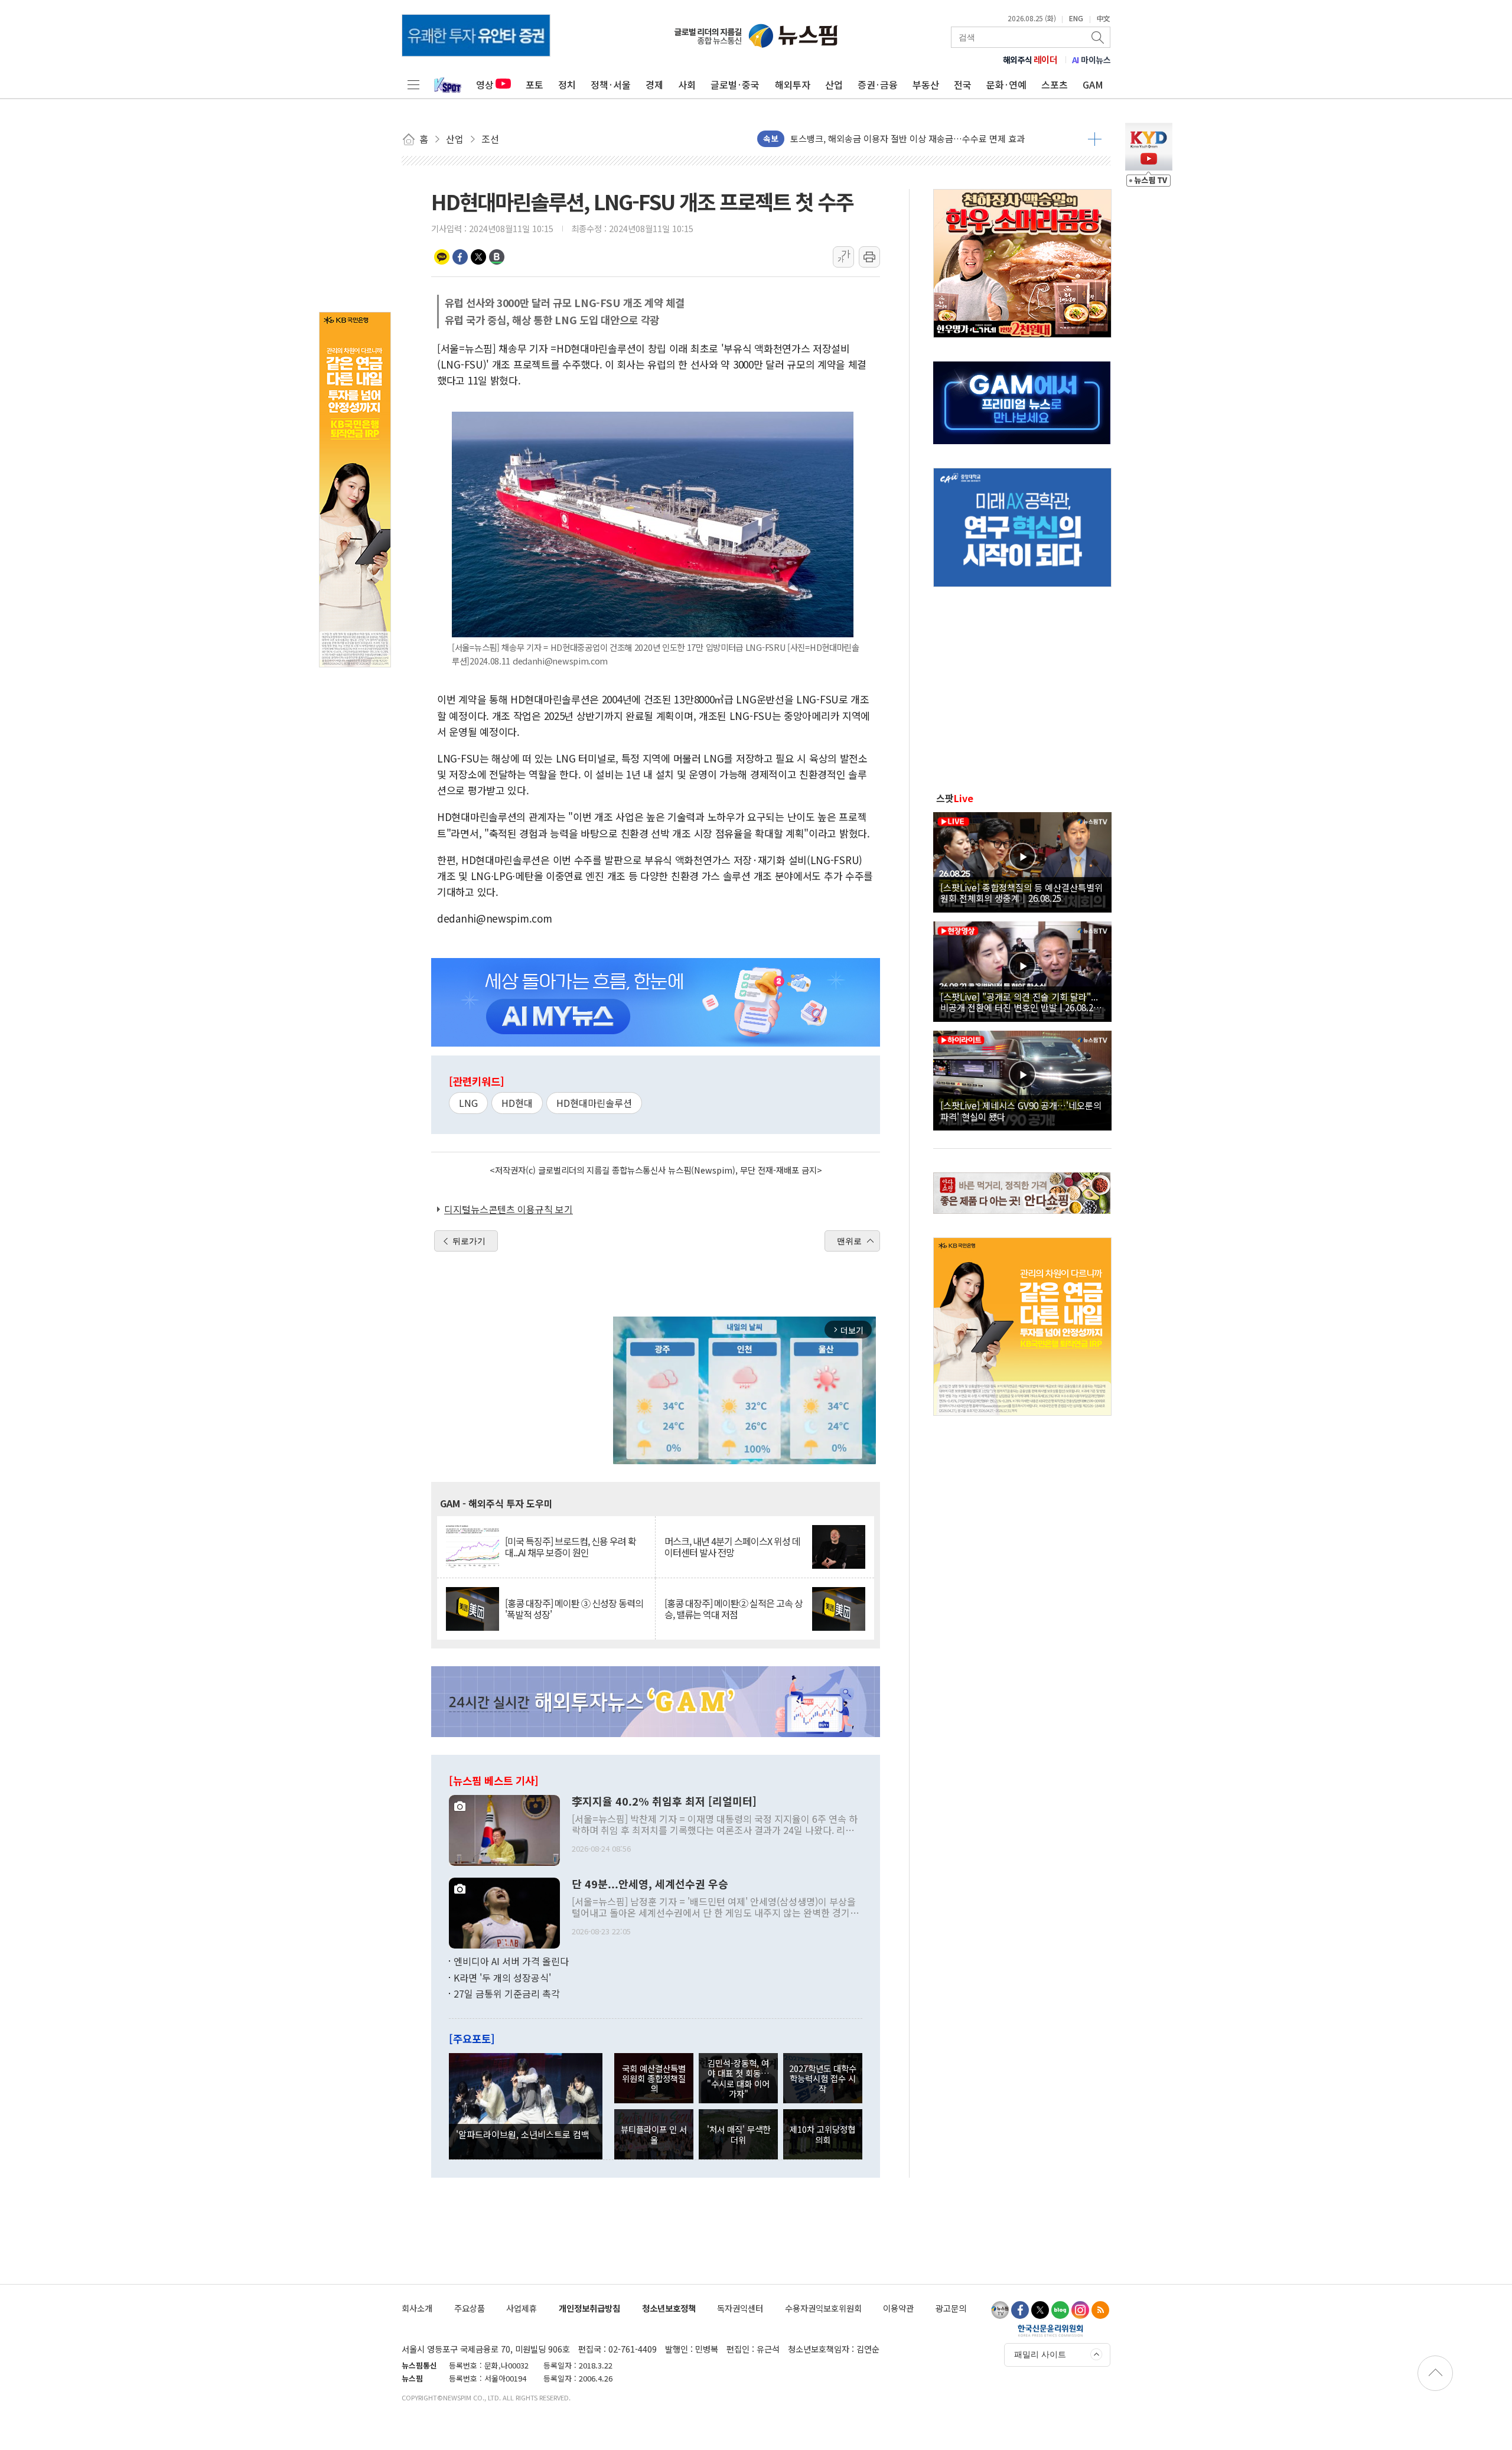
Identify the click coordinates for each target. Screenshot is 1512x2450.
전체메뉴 (413, 84)
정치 (567, 84)
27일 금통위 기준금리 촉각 (507, 1993)
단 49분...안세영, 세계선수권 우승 (650, 1884)
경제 (654, 84)
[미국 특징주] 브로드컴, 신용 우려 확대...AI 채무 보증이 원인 (571, 1547)
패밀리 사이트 (1040, 2354)
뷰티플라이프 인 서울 (654, 2134)
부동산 (926, 84)
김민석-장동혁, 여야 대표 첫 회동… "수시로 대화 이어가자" (738, 2078)
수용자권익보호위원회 (823, 2308)
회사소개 (417, 2308)
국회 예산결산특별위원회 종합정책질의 (654, 2078)
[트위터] (1040, 2310)
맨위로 (849, 1241)
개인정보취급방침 (589, 2308)
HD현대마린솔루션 (594, 1103)
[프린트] (869, 257)
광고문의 (951, 2308)
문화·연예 (1006, 84)
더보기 (1095, 139)
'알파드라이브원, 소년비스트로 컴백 (523, 2134)
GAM (1093, 84)
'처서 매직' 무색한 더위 (739, 2134)
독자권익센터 (740, 2308)
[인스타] (1080, 2310)
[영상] (1022, 861)
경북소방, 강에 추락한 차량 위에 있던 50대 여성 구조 (888, 131)
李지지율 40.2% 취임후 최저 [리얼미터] (664, 1801)
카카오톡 (442, 257)
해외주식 (1030, 60)
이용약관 (898, 2308)
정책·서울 (611, 84)
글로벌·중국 (735, 84)
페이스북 (460, 257)
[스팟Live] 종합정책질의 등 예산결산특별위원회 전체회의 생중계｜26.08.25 (1021, 892)
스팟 (955, 798)
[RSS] (1100, 2310)
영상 (485, 84)
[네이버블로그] (1060, 2310)
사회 (687, 84)
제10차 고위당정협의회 (822, 2134)
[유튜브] (1000, 2310)
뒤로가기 (469, 1241)
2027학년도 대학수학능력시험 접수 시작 (823, 2078)
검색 (1099, 37)
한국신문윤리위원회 (1050, 2330)
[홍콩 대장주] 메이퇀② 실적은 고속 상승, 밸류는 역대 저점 (734, 1609)
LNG (468, 1103)
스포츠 (1055, 84)
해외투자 (793, 84)
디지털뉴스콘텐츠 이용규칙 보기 (509, 1209)
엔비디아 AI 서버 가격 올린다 (511, 1961)
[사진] (504, 1829)
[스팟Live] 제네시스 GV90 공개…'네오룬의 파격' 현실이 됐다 (1021, 1110)
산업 (834, 84)
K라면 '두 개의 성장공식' (502, 1977)
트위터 (478, 257)
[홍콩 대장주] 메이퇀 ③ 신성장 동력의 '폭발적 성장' (574, 1609)
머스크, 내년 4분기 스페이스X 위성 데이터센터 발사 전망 (732, 1547)
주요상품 (470, 2308)
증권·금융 (878, 84)
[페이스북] (1020, 2310)
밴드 (497, 257)
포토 (535, 84)
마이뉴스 (1091, 60)
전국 (963, 84)
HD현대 (517, 1103)
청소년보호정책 (669, 2308)
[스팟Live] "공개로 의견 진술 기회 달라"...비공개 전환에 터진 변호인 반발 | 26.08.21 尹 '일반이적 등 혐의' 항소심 (1019, 1002)
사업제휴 (522, 2308)
